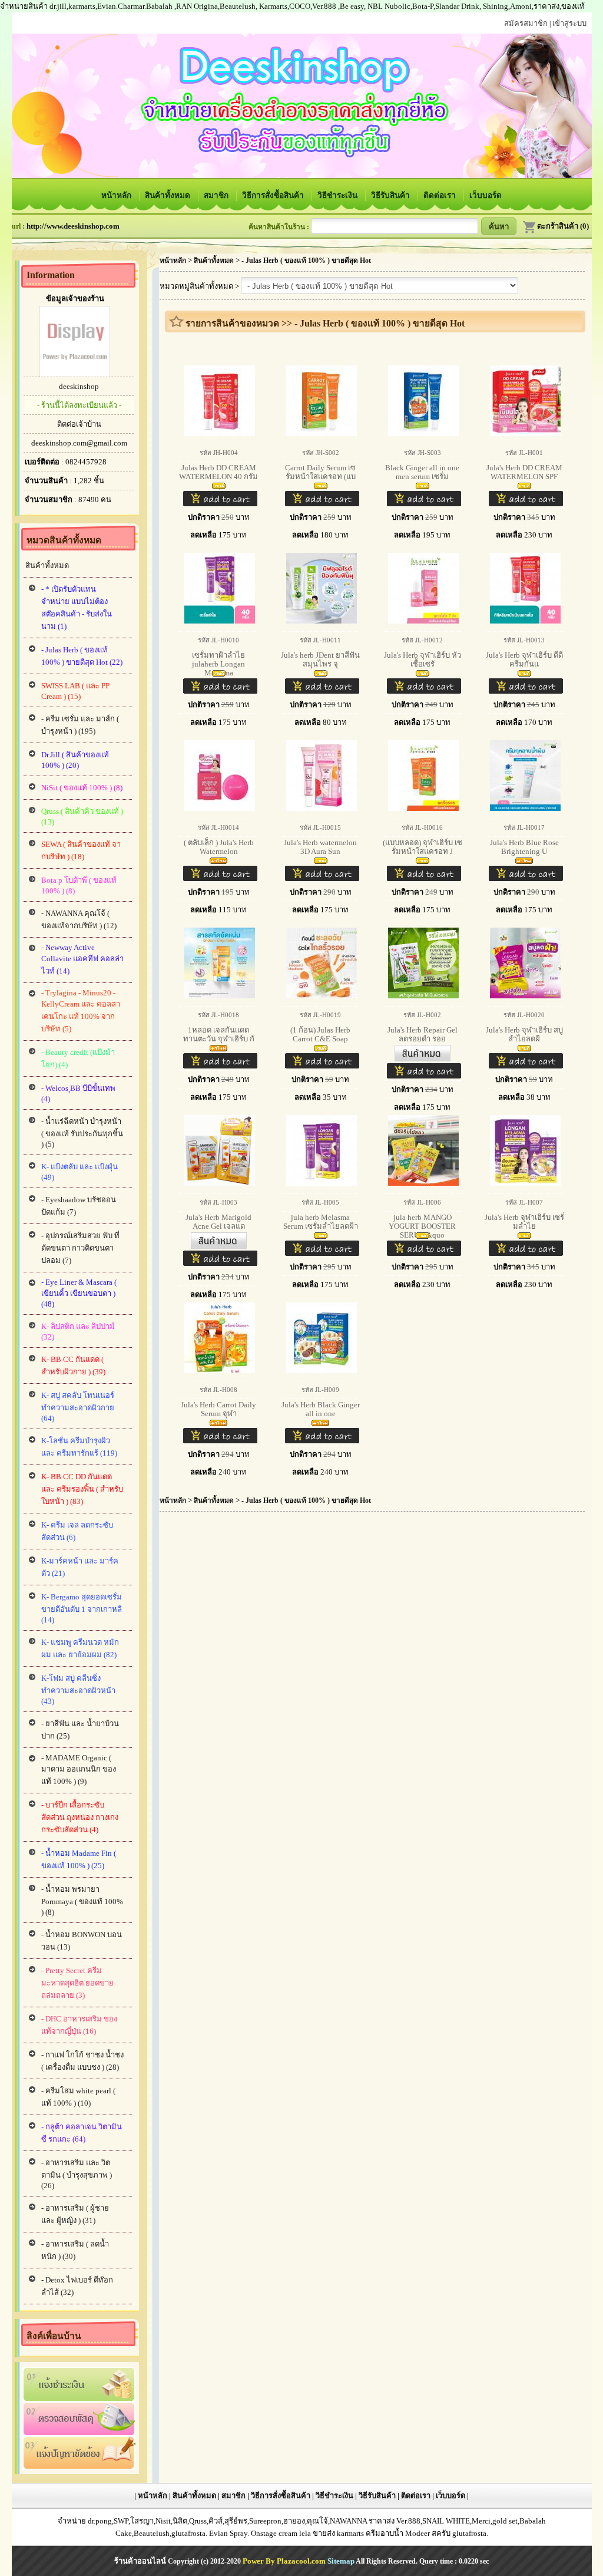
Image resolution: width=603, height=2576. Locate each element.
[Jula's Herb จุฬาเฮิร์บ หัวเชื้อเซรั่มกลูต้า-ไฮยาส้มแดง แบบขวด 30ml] (423, 674)
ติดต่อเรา (441, 195)
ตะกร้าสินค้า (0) (563, 226)
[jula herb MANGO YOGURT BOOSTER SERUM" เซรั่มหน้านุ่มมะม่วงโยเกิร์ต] (423, 1236)
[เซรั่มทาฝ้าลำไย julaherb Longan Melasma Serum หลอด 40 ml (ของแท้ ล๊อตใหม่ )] (219, 674)
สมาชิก (217, 195)
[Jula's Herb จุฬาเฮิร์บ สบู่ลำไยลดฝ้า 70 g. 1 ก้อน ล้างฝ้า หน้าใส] (524, 1049)
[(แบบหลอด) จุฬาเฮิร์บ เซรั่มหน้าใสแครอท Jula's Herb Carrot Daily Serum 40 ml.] (423, 861)
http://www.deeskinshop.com (73, 226)
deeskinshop (79, 386)
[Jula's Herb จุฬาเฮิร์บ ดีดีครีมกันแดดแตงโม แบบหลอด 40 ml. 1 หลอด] (524, 674)
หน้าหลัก (117, 195)
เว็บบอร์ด (486, 195)
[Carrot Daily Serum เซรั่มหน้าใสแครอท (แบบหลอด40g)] (321, 486)
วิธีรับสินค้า (392, 195)
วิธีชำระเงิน (339, 195)
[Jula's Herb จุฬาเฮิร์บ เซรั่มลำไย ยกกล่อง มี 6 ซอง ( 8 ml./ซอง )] (524, 1236)
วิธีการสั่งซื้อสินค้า (274, 195)
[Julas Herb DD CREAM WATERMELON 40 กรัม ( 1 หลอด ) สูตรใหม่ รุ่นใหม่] (219, 486)
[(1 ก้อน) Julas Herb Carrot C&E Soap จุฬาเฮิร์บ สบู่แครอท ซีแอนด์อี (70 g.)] (321, 1049)
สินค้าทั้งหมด (169, 195)
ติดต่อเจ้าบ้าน (79, 424)
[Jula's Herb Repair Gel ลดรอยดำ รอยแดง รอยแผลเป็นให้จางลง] (423, 1059)
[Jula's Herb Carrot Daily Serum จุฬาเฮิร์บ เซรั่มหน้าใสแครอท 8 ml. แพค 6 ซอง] (218, 1424)
